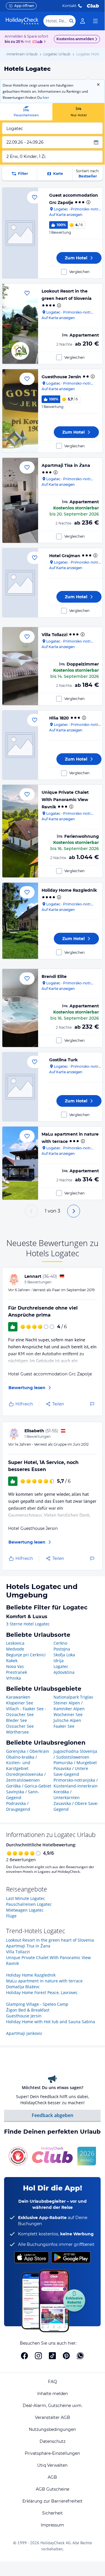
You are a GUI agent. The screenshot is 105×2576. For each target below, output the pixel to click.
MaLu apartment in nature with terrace (44, 1981)
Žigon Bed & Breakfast (28, 2010)
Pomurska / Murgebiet (75, 1763)
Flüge (11, 1916)
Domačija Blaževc (23, 1987)
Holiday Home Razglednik (69, 890)
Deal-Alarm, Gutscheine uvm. (52, 2406)
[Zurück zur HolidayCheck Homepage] (22, 21)
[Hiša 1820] (20, 745)
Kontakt (69, 6)
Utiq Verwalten (52, 2465)
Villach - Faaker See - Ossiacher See (26, 1712)
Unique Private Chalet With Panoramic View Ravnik (65, 800)
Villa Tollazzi (55, 635)
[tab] (26, 112)
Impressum (52, 2525)
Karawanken (18, 1697)
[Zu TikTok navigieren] (52, 2356)
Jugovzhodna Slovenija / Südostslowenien (75, 1754)
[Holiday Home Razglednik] (20, 921)
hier (46, 97)
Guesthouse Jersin (61, 377)
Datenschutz (52, 2441)
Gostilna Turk (63, 1060)
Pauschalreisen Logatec (29, 1904)
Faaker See (64, 1726)
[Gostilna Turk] (20, 1087)
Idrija (59, 1661)
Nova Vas (15, 1666)
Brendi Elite (54, 976)
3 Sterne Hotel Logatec (28, 1624)
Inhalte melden (52, 2394)
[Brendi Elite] (20, 1008)
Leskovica (15, 1643)
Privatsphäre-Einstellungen (52, 2453)
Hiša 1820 (59, 718)
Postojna (62, 1649)
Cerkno (60, 1643)
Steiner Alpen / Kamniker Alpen (69, 1706)
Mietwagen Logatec (25, 1910)
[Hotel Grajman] (20, 583)
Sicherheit (52, 2513)
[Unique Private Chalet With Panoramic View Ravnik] (20, 831)
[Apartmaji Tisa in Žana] (20, 500)
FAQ (52, 2382)
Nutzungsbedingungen (52, 2429)
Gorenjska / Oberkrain (28, 1751)
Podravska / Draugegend (18, 1806)
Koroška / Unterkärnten (67, 1795)
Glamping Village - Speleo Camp (37, 2004)
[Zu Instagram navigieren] (38, 2356)
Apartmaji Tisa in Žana (66, 465)
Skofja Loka (64, 1655)
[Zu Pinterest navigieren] (66, 2356)
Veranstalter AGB (52, 2417)
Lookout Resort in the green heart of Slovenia (50, 1940)
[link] (83, 21)
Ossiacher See (20, 1726)
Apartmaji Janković (24, 2033)
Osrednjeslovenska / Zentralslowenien (26, 1777)
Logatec (61, 1666)
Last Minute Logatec (26, 1898)
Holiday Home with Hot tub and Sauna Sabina (51, 2022)
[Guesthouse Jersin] (20, 411)
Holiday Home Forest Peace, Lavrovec (42, 1992)
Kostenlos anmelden (75, 39)
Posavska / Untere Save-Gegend (71, 1771)
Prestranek (17, 1672)
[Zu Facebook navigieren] (24, 2356)
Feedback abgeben (52, 2115)
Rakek (12, 1661)
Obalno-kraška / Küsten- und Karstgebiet (22, 1763)
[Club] (38, 42)
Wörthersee (17, 1732)
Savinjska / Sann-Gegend (23, 1795)
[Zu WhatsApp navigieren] (80, 2356)
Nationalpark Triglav (73, 1697)
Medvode (15, 1649)
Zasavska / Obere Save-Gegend (76, 1806)
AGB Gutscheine (52, 2489)
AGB (52, 2477)
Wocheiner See (68, 1714)
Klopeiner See (20, 1703)
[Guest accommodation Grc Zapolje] (20, 233)
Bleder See (17, 1720)
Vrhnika (14, 1678)
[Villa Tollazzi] (20, 666)
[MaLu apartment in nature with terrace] (20, 1163)
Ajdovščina (64, 1672)
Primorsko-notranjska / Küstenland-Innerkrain (76, 1783)
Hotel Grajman (65, 556)
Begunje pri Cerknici (26, 1655)
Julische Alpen (67, 1720)
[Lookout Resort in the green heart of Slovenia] (20, 324)
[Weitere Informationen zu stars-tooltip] (88, 202)
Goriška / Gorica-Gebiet (29, 1786)
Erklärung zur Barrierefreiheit (52, 2501)
